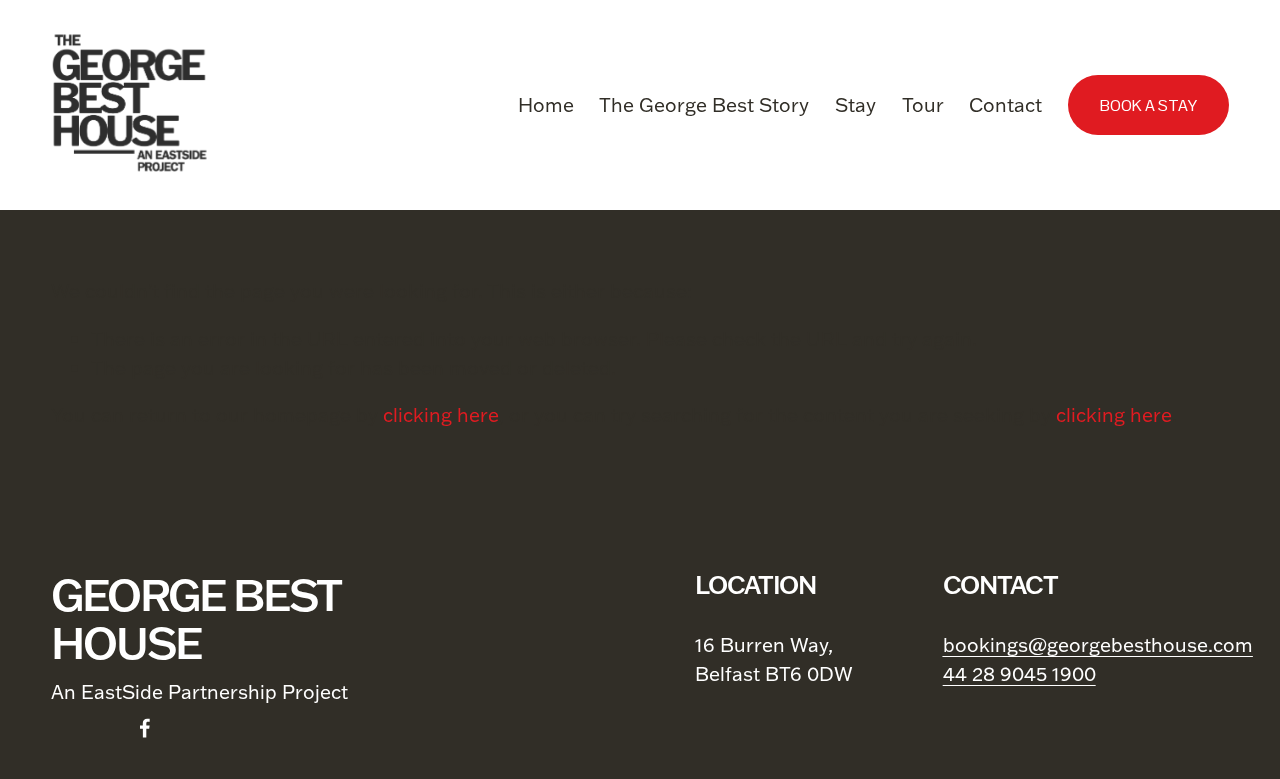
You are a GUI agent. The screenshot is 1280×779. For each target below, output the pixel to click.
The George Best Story (704, 104)
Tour (923, 104)
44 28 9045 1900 (1019, 673)
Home (546, 104)
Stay (855, 104)
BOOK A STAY (1148, 105)
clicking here (441, 414)
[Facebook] (145, 728)
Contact (1005, 104)
